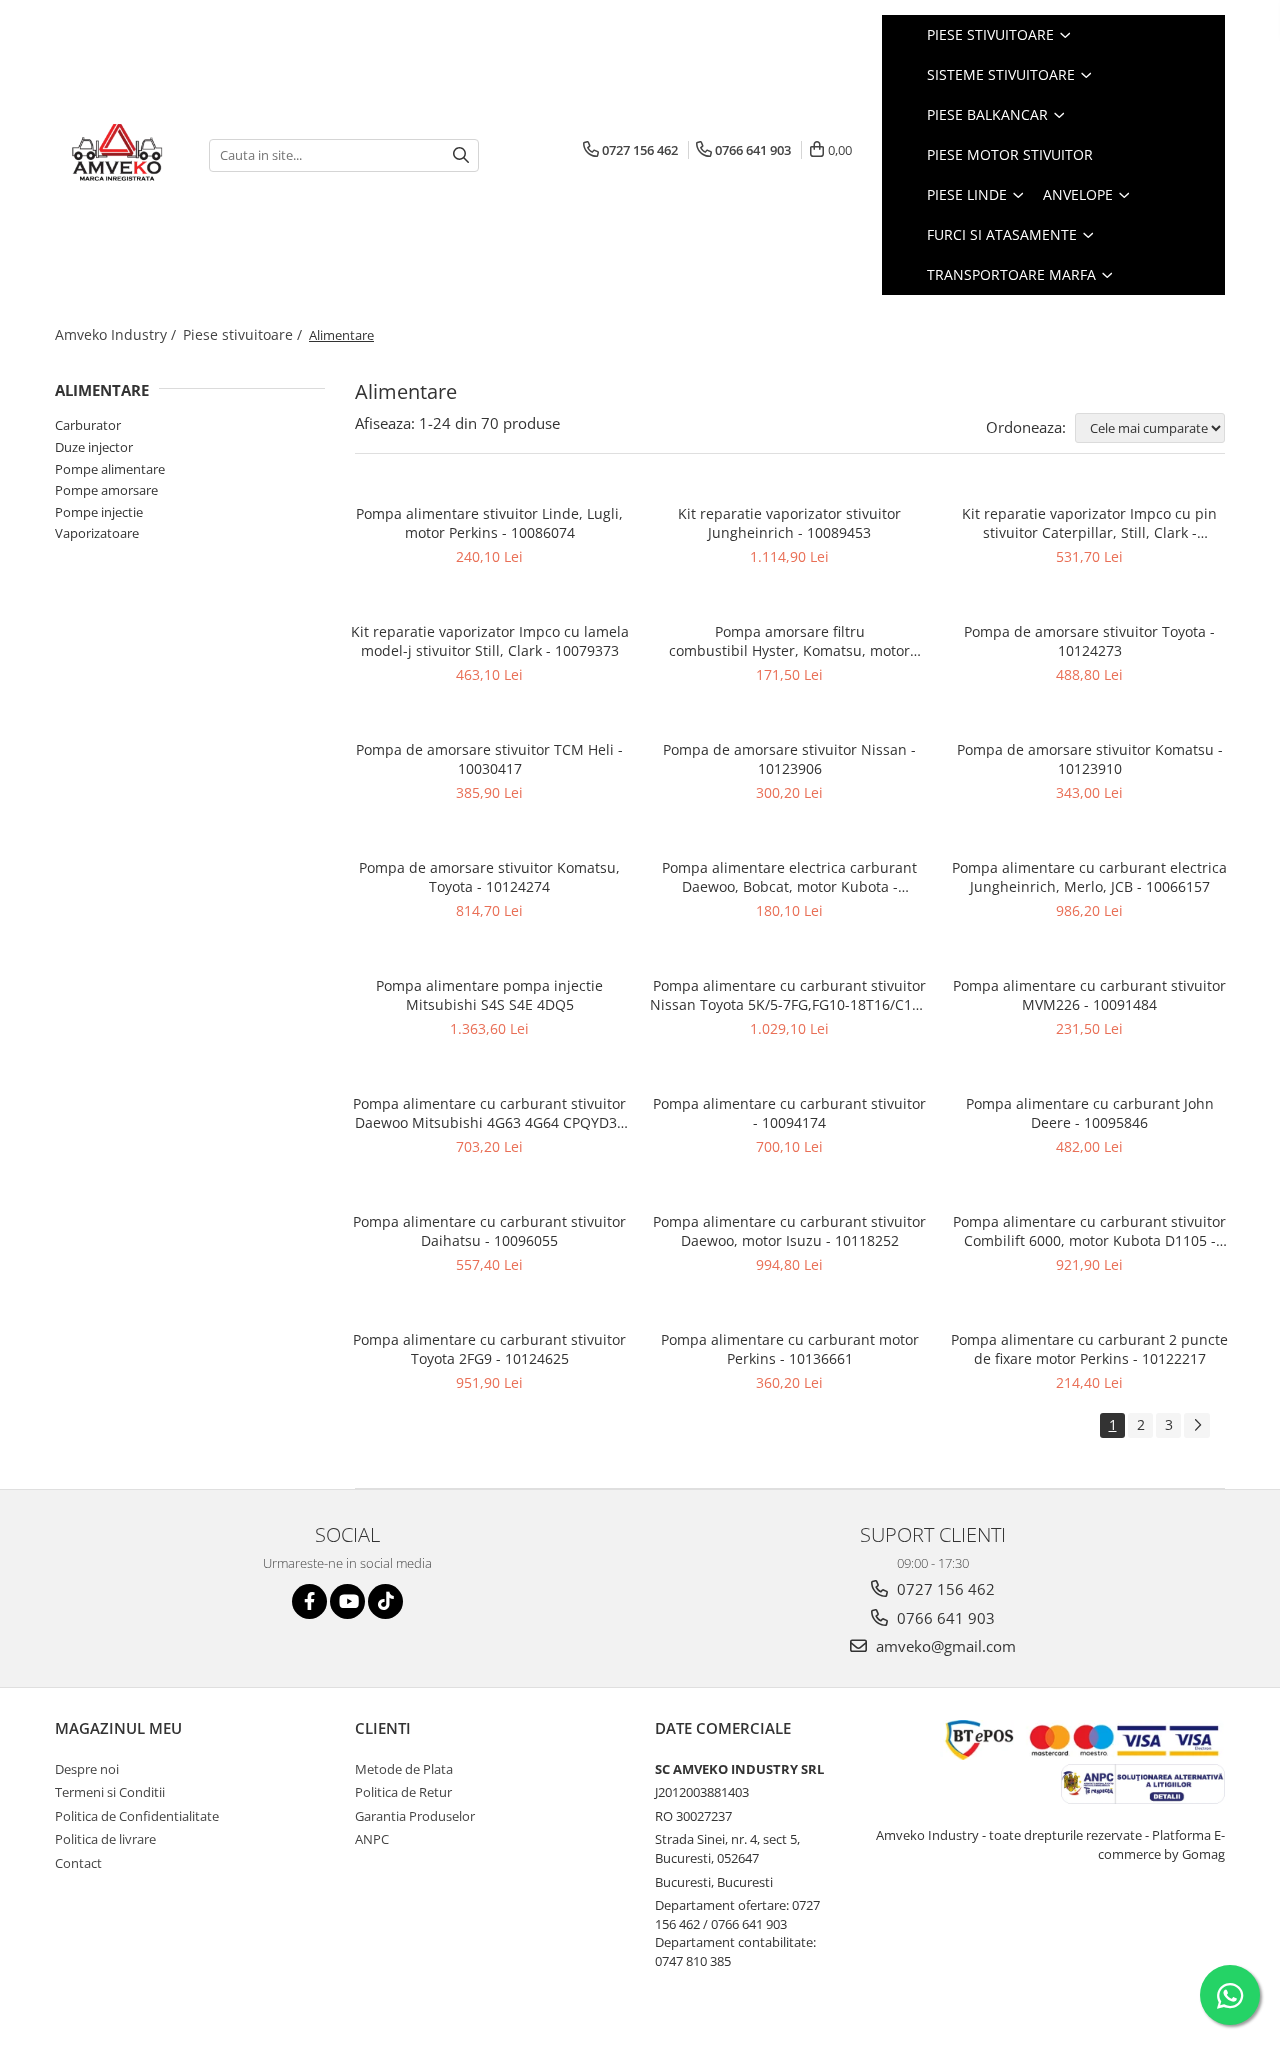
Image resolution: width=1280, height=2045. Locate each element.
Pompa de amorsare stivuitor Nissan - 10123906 (789, 759)
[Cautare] (461, 155)
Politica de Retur (403, 1792)
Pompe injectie (99, 512)
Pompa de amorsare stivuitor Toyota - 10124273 (1089, 641)
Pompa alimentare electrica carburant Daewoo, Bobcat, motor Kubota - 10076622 (789, 877)
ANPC (372, 1839)
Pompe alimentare (110, 469)
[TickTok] (385, 1601)
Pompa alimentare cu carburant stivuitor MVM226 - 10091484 (1089, 995)
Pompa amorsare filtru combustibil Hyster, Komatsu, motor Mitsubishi (789, 641)
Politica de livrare (105, 1839)
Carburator (88, 425)
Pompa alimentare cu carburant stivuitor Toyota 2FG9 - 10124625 (489, 1349)
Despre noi (87, 1769)
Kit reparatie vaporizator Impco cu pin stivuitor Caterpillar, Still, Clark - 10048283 (1089, 523)
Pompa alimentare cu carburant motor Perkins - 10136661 (790, 1349)
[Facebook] (309, 1601)
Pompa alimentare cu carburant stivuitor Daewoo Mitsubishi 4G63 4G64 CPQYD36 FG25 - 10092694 (489, 1113)
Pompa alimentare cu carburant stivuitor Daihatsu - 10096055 (489, 1231)
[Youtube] (347, 1601)
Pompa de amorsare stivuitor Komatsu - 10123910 (1090, 759)
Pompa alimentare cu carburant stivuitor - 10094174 (789, 1113)
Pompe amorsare (106, 490)
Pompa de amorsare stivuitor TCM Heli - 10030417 (489, 759)
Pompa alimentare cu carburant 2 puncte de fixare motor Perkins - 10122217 (1089, 1349)
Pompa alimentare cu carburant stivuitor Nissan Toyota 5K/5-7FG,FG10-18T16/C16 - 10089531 (789, 995)
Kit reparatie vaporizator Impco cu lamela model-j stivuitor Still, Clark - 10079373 (490, 641)
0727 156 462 (944, 1589)
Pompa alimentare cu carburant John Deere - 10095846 (1090, 1113)
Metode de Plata (404, 1769)
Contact (78, 1863)
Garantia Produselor (415, 1816)
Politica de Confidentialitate (137, 1816)
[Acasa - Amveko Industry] (117, 155)
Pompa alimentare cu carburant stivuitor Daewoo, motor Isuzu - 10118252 (789, 1231)
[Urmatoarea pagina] (1197, 1425)
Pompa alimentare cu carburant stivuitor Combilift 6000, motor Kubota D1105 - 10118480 (1089, 1231)
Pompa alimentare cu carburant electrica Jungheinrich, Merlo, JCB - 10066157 (1089, 877)
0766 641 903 (944, 1618)
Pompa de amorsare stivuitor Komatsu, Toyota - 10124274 (489, 877)
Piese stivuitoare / (244, 334)
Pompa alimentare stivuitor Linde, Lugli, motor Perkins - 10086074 (489, 523)
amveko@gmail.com (944, 1646)
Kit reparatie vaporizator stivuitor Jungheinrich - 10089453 (789, 523)
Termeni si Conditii (110, 1792)
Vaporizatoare (97, 533)
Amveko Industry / (117, 334)
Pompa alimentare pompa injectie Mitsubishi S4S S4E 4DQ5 (489, 995)
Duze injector (94, 447)
